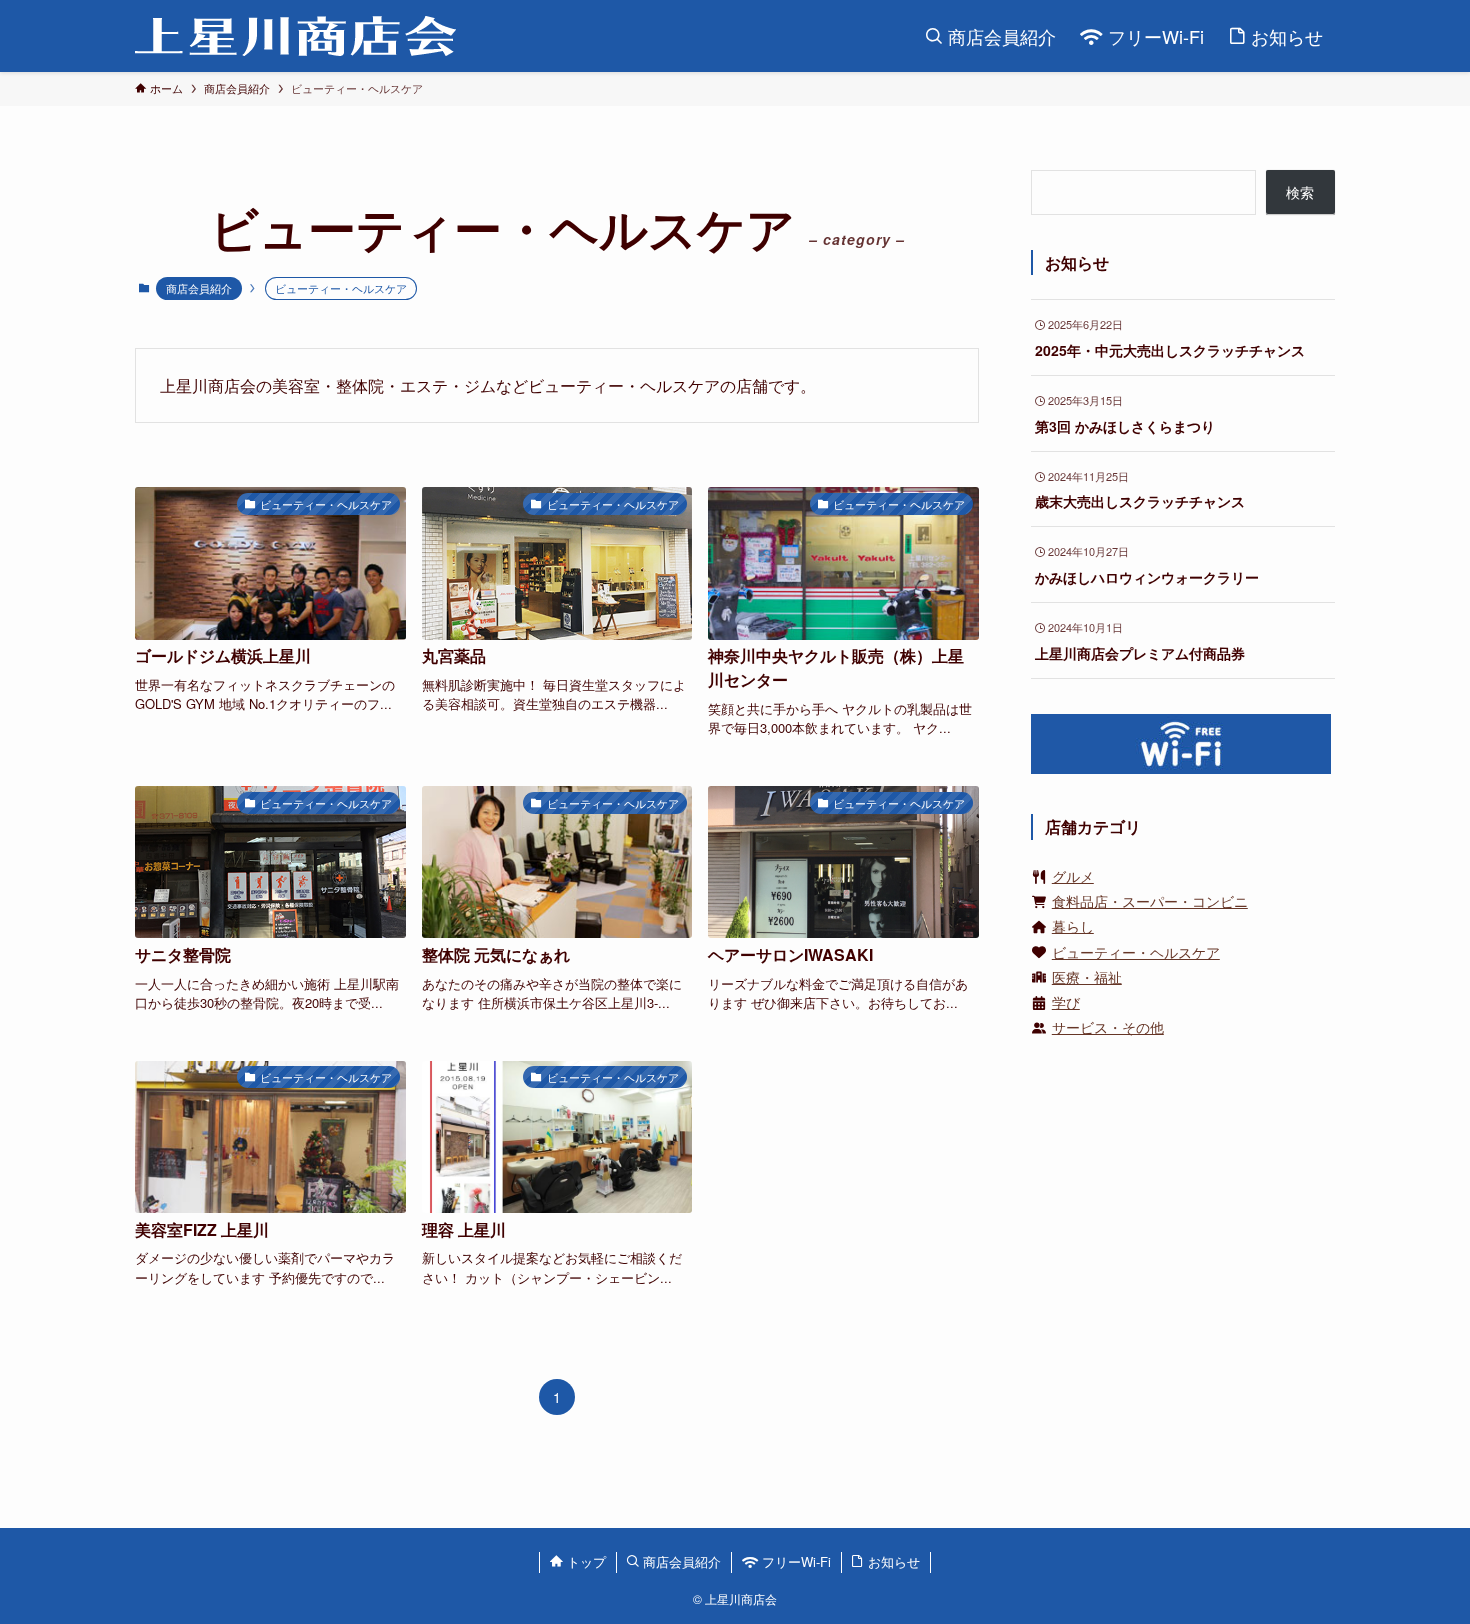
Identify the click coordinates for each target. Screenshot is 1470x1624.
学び (1066, 1002)
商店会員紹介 (199, 288)
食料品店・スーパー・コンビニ (1150, 901)
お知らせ (892, 1561)
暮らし (1073, 926)
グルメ (1073, 876)
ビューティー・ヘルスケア (1136, 952)
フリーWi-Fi (794, 1561)
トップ (584, 1561)
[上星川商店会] (295, 36)
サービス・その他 (1108, 1027)
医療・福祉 (1087, 977)
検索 (1300, 192)
